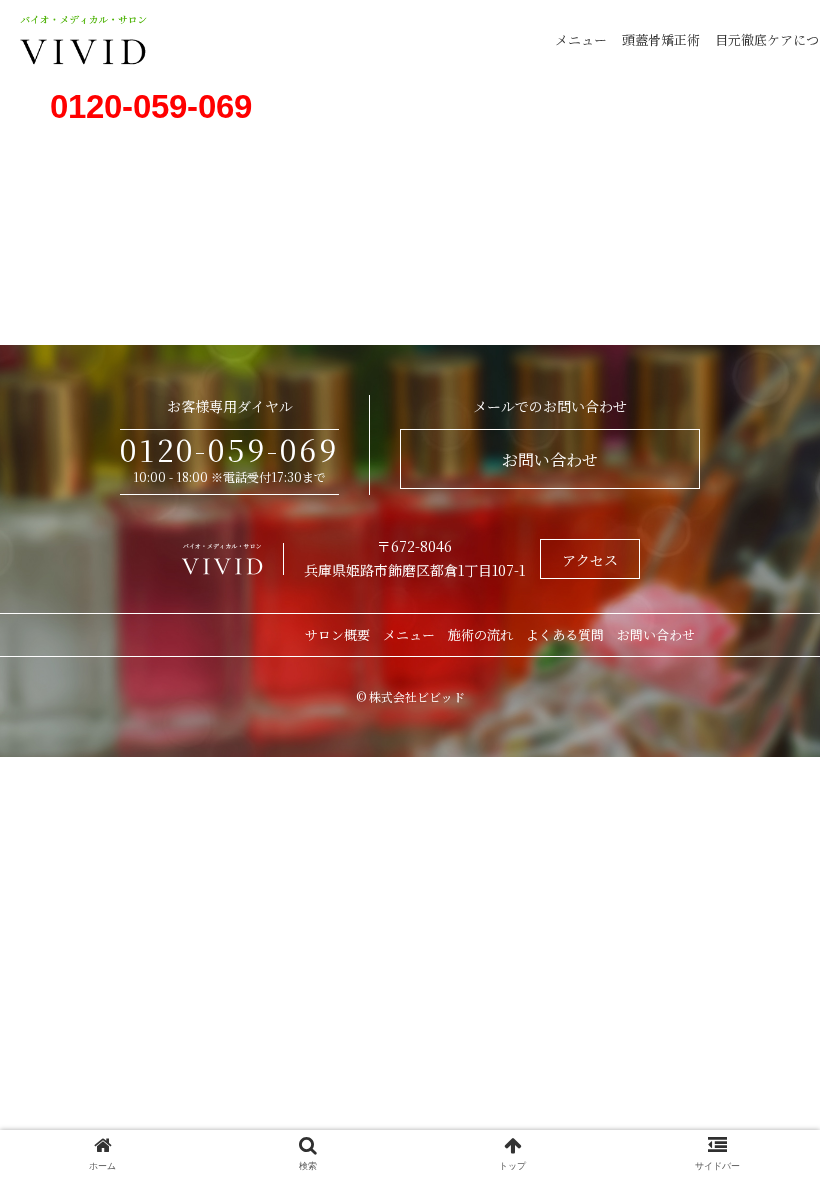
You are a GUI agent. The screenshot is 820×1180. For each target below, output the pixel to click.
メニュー (581, 39)
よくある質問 (565, 634)
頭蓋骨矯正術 (661, 39)
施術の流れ (480, 634)
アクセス (590, 560)
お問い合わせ (550, 459)
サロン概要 (337, 634)
